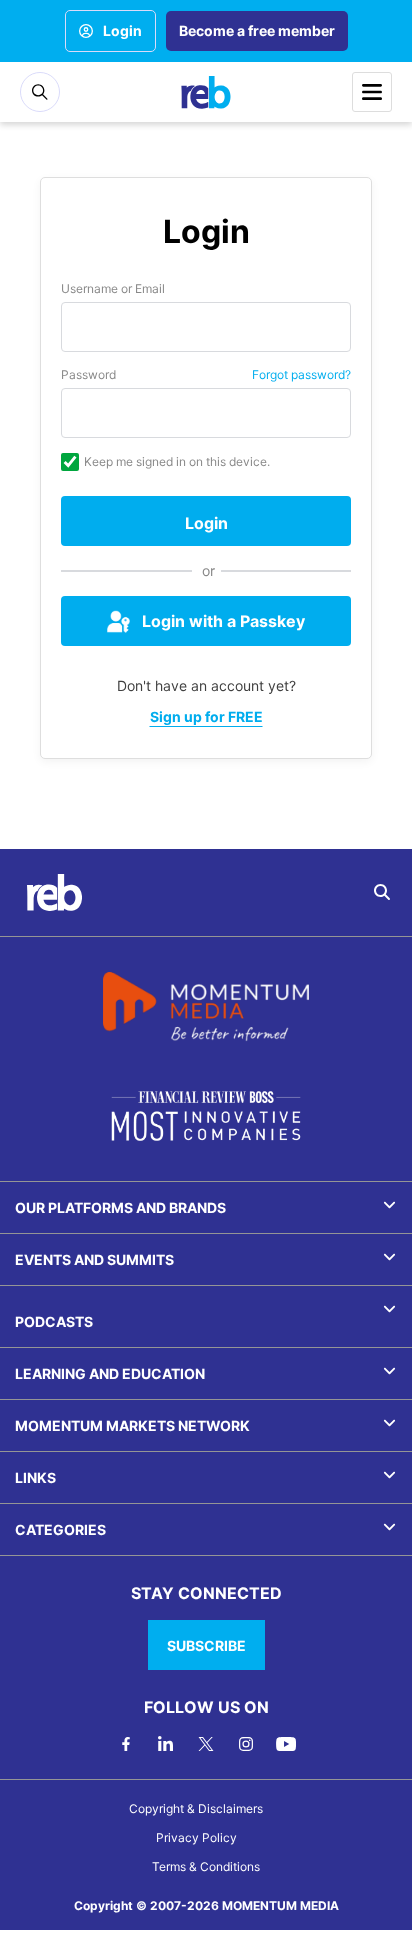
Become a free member (257, 30)
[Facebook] (126, 1744)
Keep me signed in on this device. (177, 461)
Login (122, 30)
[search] (382, 892)
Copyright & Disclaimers (196, 1808)
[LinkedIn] (166, 1744)
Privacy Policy (196, 1837)
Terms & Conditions (206, 1866)
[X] (206, 1744)
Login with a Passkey (223, 621)
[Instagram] (246, 1744)
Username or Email (113, 288)
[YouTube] (286, 1744)
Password (88, 374)
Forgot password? (301, 374)
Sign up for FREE (206, 716)
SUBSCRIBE (206, 1645)
